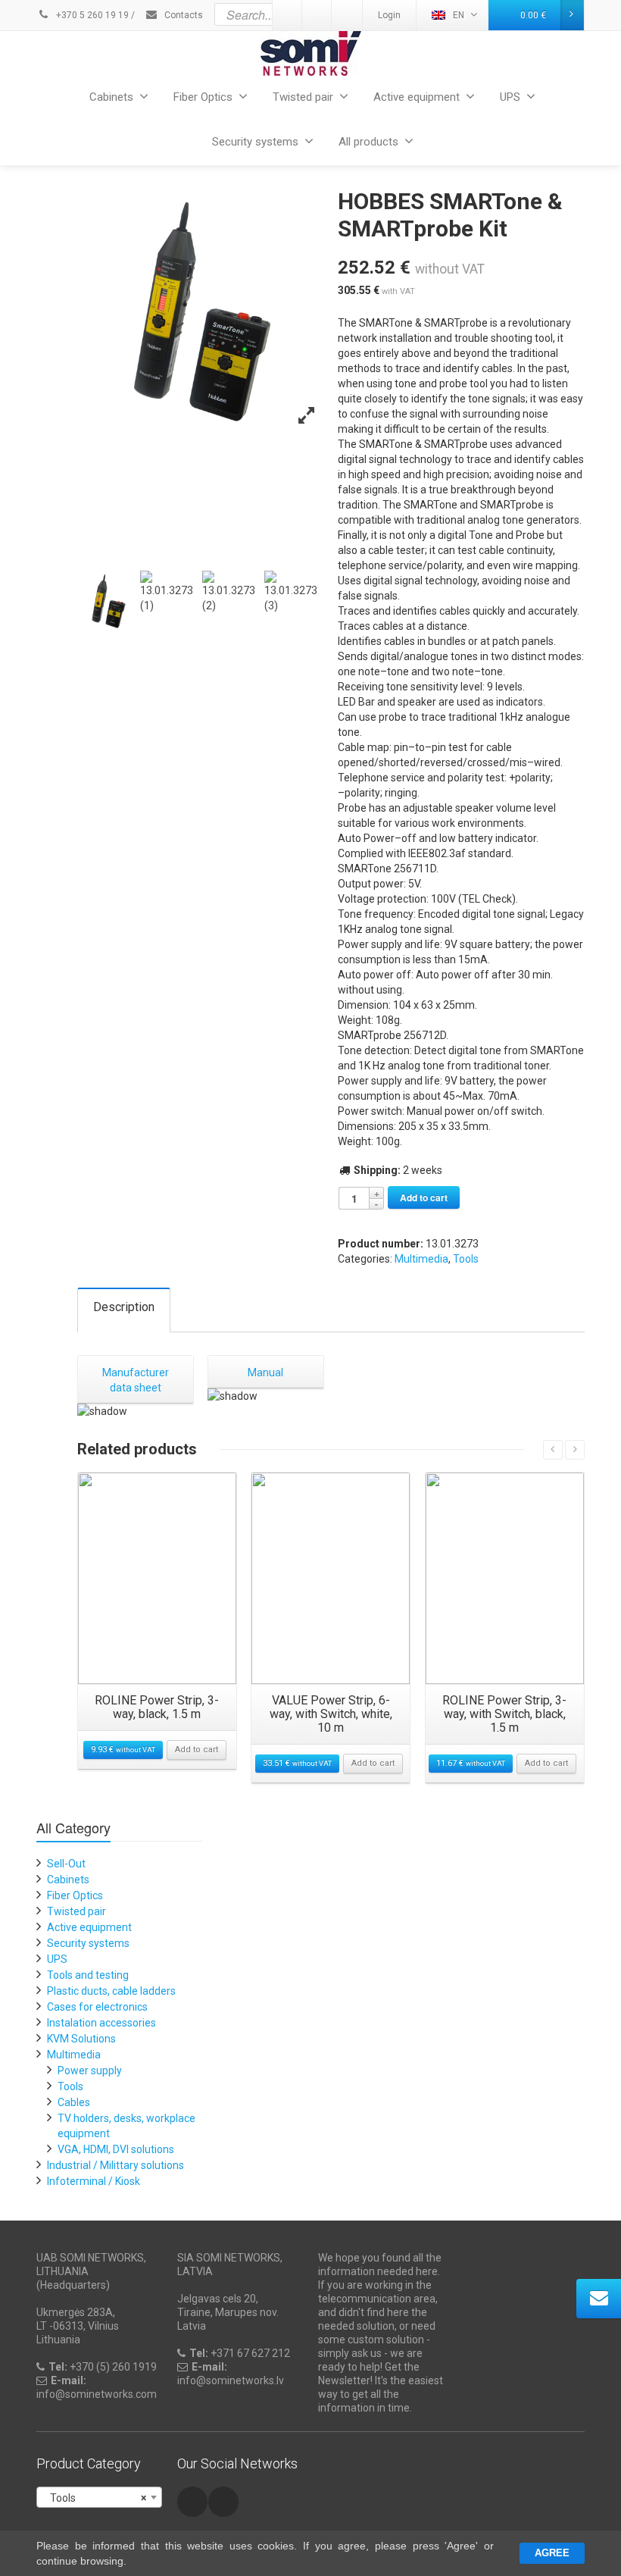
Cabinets (111, 97)
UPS (510, 97)
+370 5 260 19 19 (91, 15)
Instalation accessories (101, 2023)
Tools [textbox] (95, 2498)
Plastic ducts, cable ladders (111, 1991)
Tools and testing (88, 1975)
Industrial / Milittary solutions (115, 2165)
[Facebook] (192, 2502)
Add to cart (424, 1197)
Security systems (255, 142)
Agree (552, 2553)
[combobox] (99, 2497)
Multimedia (421, 1259)
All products (368, 142)
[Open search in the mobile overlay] (347, 14)
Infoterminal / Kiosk (94, 2181)
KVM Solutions (81, 2039)
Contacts (183, 15)
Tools (466, 1259)
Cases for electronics (97, 2007)
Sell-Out (66, 1864)
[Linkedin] (223, 2502)
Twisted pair (303, 97)
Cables (74, 2102)
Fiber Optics (203, 97)
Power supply (90, 2071)
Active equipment (417, 97)
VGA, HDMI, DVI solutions (116, 2149)
